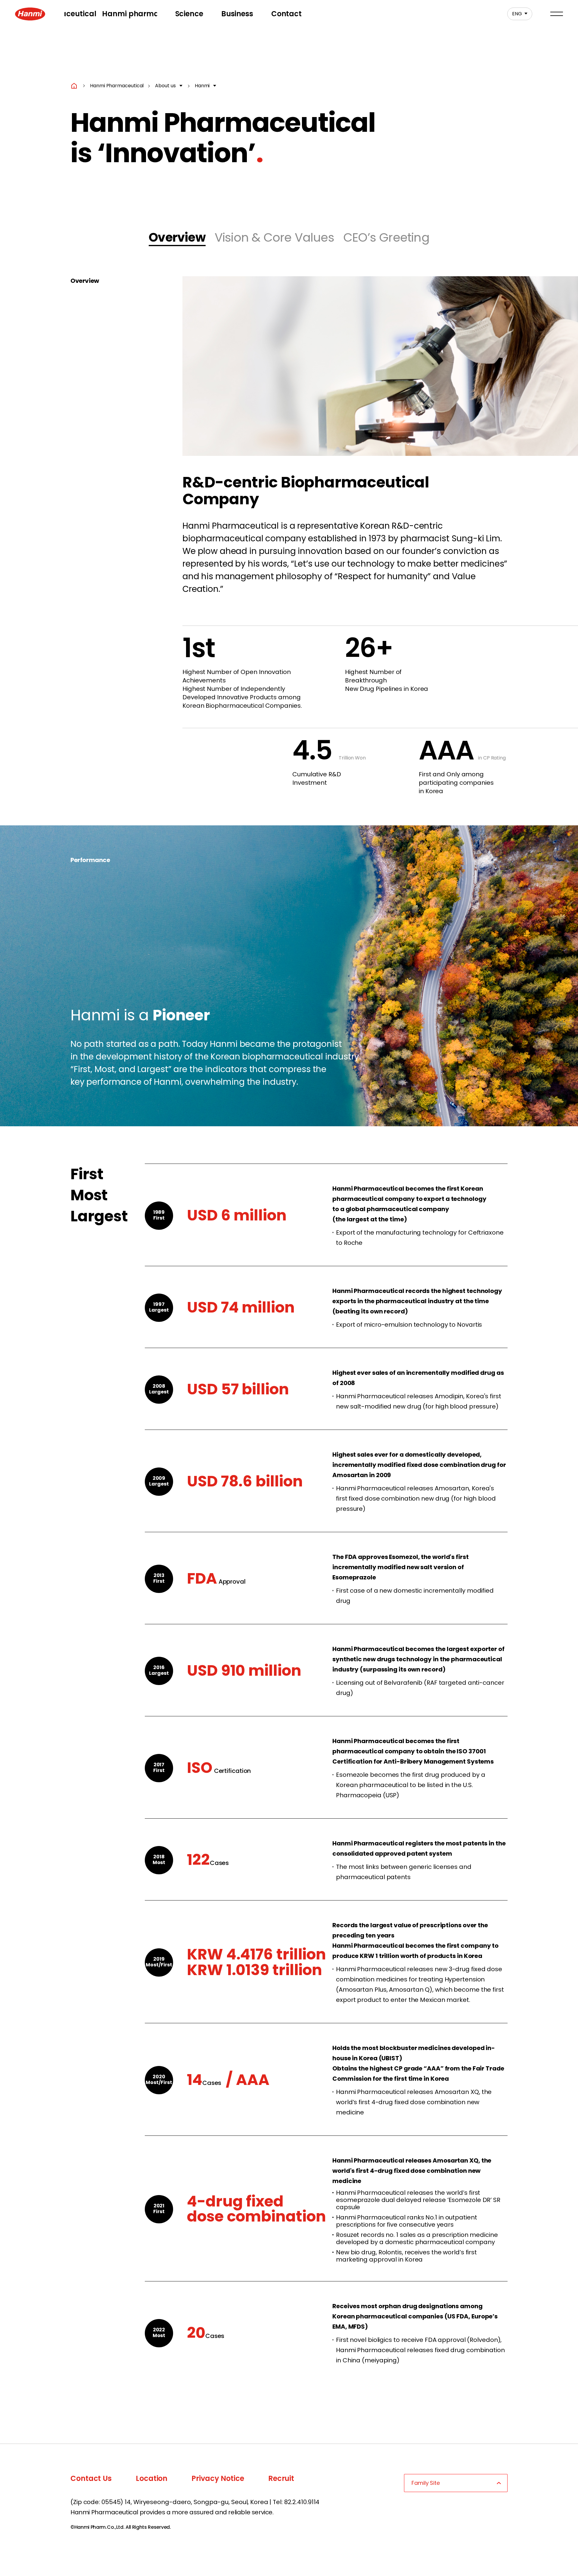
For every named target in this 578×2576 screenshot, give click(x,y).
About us (165, 86)
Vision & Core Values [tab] (274, 237)
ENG (515, 14)
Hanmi (202, 86)
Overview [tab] (177, 237)
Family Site (426, 2483)
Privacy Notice (218, 2478)
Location (152, 2478)
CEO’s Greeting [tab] (386, 237)
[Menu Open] (557, 14)
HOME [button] (74, 86)
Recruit (281, 2478)
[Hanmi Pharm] (30, 14)
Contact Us (91, 2478)
